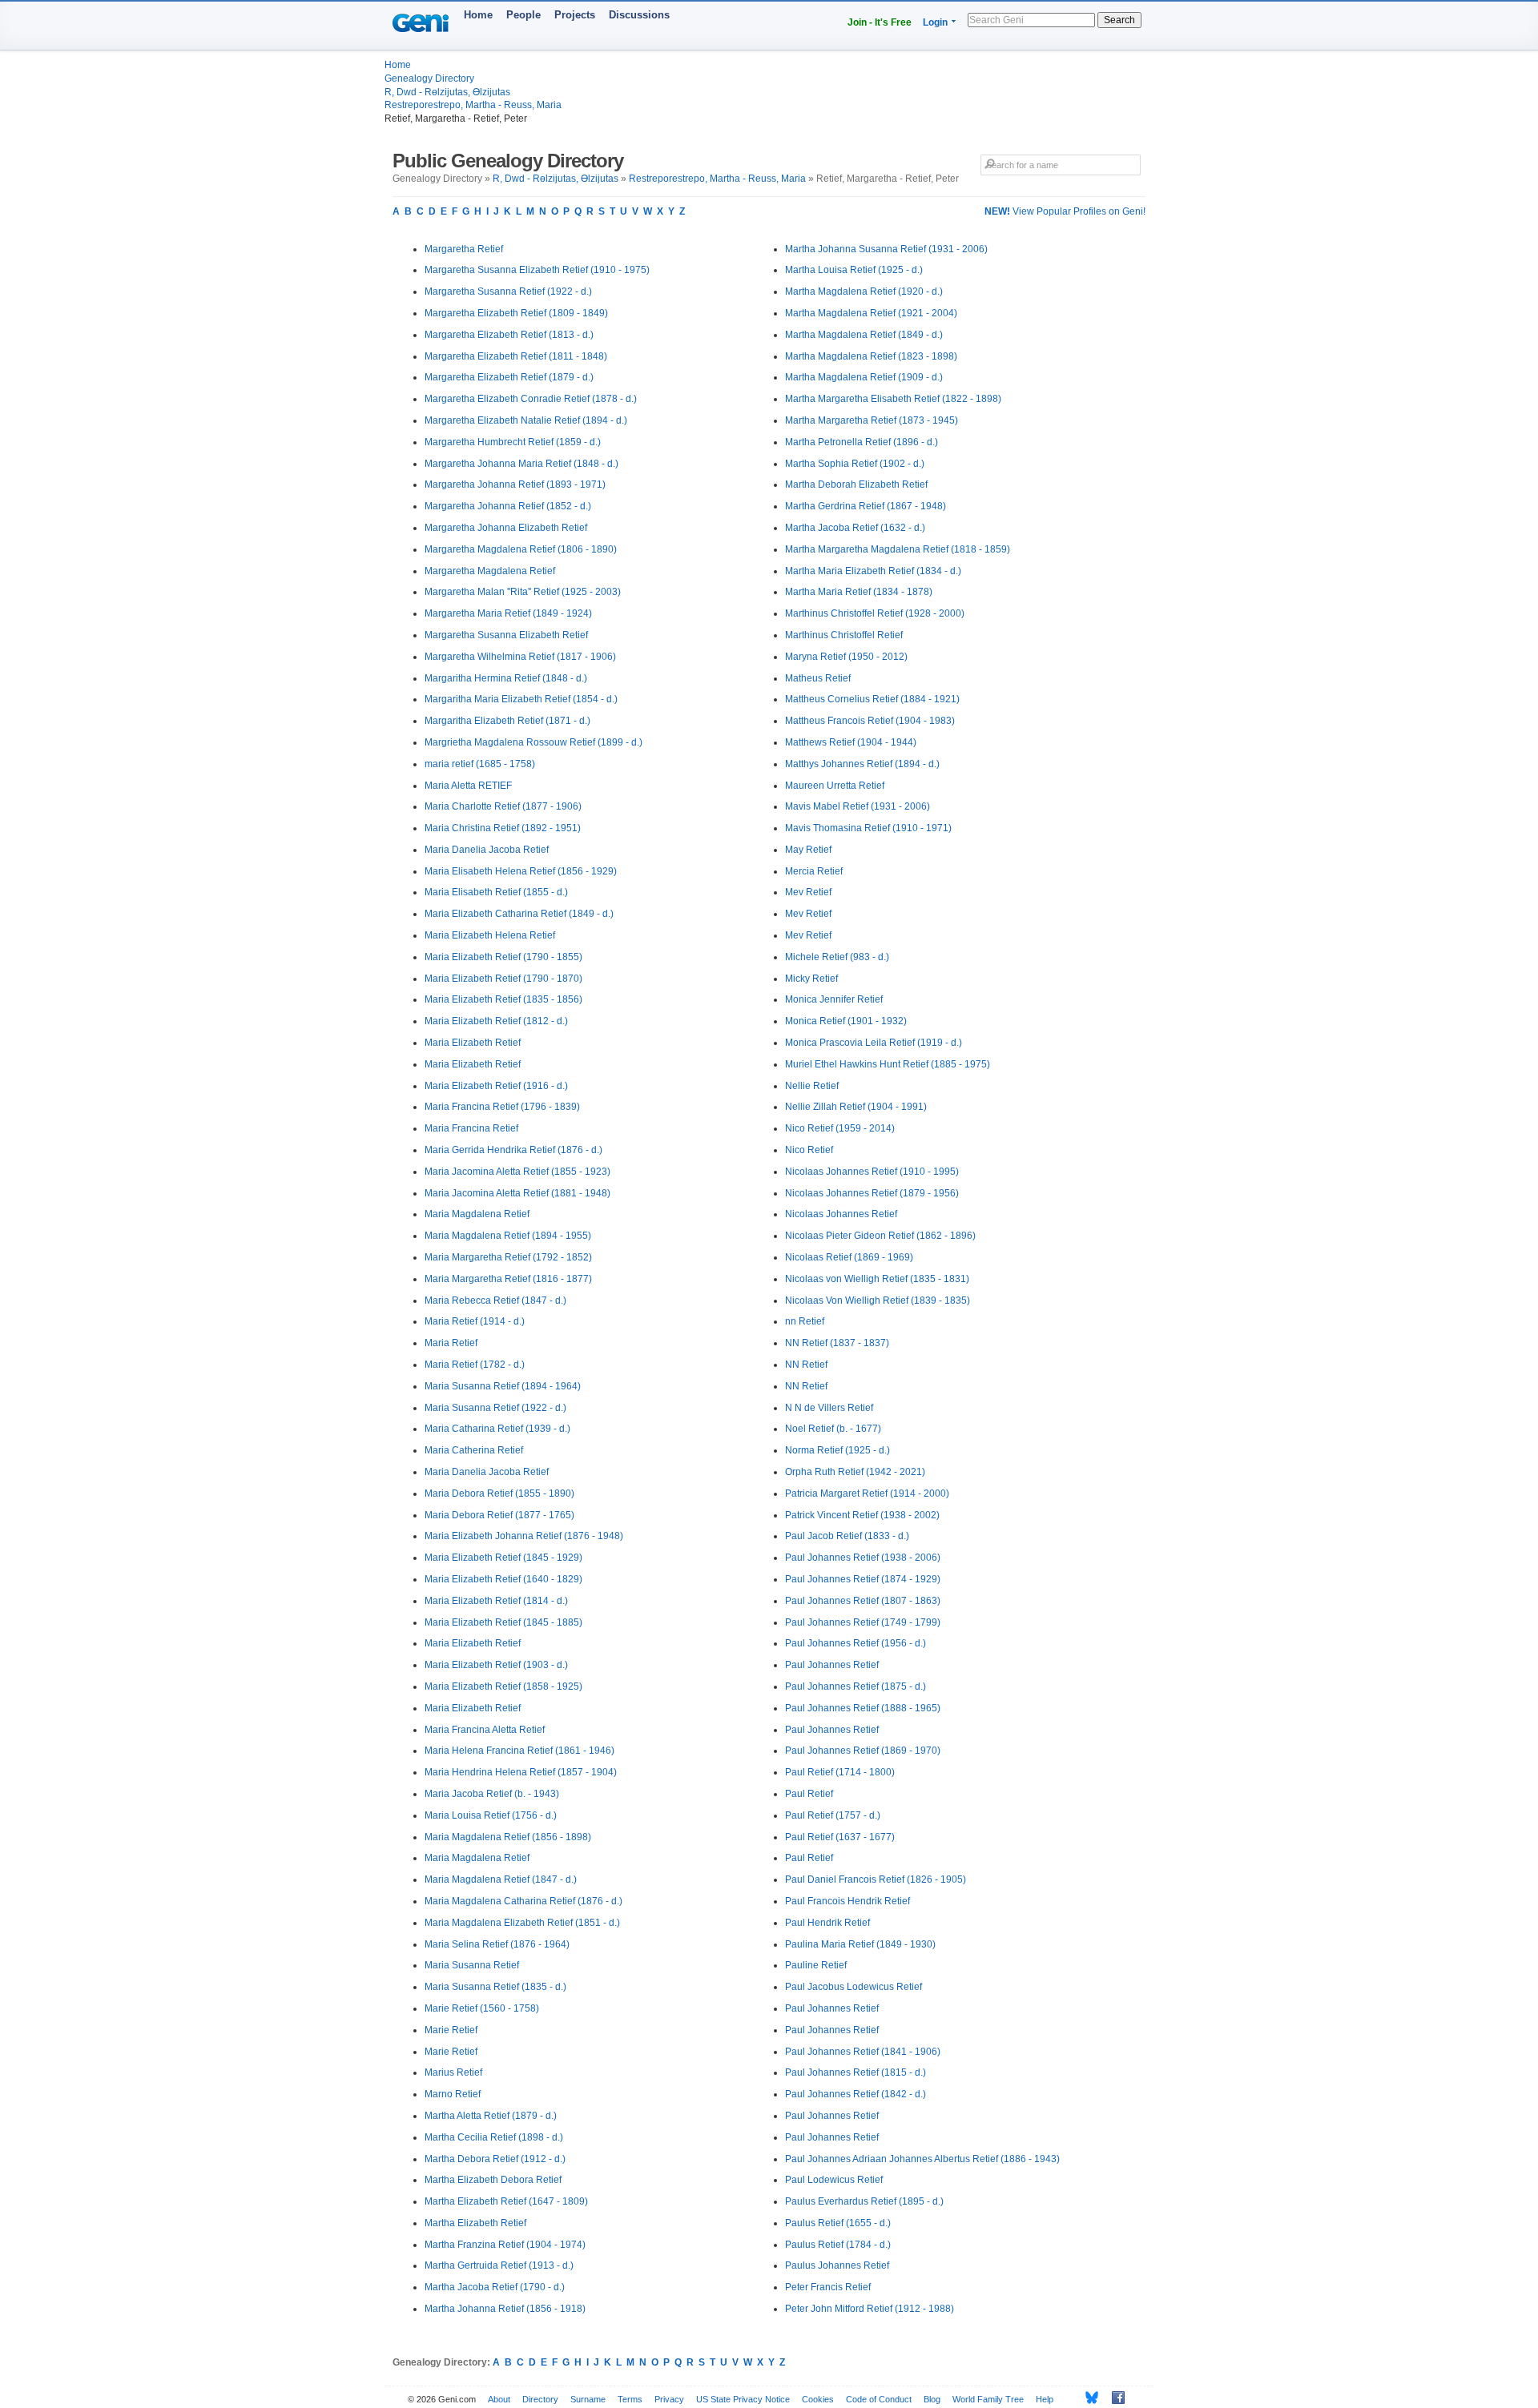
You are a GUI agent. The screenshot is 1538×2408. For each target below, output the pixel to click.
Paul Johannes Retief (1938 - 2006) (863, 1558)
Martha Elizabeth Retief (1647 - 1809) (506, 2201)
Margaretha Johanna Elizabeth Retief (506, 528)
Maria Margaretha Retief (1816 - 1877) (508, 1279)
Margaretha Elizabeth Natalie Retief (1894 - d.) (526, 420)
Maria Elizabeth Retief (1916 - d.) (496, 1086)
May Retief (808, 850)
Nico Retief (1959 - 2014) (840, 1128)
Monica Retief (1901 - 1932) (846, 1021)
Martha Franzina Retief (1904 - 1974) (505, 2245)
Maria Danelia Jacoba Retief (487, 850)
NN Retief (806, 1365)
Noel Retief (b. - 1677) (833, 1429)
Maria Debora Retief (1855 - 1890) (499, 1493)
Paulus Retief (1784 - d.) (838, 2245)
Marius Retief (453, 2072)
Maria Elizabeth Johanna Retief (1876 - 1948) (524, 1536)
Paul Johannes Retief (832, 1665)
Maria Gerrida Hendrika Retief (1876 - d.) (513, 1150)
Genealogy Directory (429, 78)
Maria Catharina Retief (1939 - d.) (497, 1429)
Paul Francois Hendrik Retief (848, 1901)
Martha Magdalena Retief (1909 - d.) (864, 377)
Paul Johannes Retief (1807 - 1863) (863, 1601)
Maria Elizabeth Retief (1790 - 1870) (503, 979)
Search (1119, 20)
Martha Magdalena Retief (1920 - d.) (864, 291)
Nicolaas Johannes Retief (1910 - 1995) (872, 1172)
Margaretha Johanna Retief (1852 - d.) (508, 506)
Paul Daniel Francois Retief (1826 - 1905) (876, 1879)
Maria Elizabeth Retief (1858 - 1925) (503, 1686)
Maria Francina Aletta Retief (485, 1730)
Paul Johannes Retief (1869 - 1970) (863, 1751)
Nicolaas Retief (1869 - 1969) (849, 1257)
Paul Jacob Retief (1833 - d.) (847, 1536)
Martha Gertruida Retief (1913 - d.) (499, 2265)
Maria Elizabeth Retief (473, 1043)
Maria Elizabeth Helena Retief (490, 935)
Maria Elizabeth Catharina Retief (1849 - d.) (519, 914)
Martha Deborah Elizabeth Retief (856, 484)
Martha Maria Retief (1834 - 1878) (859, 592)
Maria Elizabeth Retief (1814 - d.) (496, 1601)
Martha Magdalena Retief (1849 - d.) (864, 335)
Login (935, 22)
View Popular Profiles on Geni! (1065, 211)
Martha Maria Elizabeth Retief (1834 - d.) (873, 571)
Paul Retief (809, 1794)
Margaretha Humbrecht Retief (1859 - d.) (513, 442)
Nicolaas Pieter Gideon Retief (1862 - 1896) (880, 1236)
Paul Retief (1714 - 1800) (840, 1772)
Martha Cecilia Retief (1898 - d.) (494, 2137)
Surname (588, 2399)
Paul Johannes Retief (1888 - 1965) (863, 1708)
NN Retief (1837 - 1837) (837, 1343)
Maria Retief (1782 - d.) (475, 1365)
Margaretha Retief (464, 249)
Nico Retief (809, 1150)
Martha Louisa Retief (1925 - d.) (854, 270)
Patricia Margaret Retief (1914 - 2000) (867, 1493)
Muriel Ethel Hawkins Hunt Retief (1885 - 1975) (888, 1064)
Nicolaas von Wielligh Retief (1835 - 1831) (877, 1279)
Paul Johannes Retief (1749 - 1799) (863, 1622)
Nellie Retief (812, 1086)
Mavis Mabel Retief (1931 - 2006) (858, 806)
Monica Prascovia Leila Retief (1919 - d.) (874, 1043)
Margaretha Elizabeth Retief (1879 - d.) (509, 377)
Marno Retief (453, 2094)
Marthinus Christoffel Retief (844, 635)
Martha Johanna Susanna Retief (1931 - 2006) (886, 249)
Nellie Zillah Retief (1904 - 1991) (856, 1107)
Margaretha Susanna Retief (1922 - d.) (508, 291)
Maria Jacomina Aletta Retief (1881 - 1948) (517, 1193)
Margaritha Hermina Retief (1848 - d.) (506, 678)
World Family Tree (988, 2399)
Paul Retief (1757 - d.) (833, 1815)
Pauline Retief (816, 1965)
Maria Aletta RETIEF (468, 786)
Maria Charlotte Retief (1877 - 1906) (503, 806)
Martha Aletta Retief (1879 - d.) (491, 2116)
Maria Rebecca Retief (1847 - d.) (495, 1300)
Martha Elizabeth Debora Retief (493, 2180)
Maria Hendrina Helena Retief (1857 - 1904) (521, 1772)
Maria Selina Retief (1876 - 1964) (497, 1944)
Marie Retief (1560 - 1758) (482, 2008)
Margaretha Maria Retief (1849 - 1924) (508, 613)
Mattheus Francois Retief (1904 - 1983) (870, 721)
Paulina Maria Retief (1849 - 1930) (860, 1944)
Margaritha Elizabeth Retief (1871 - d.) (507, 721)
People (523, 15)
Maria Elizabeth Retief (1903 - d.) (496, 1665)
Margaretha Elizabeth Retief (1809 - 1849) (516, 313)
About (499, 2399)
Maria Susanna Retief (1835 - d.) (495, 1987)
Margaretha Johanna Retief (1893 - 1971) (515, 484)
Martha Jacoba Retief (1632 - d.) (855, 528)
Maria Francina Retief (471, 1128)
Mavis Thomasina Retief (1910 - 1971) (868, 828)
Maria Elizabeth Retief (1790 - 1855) (503, 957)
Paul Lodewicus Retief (834, 2180)
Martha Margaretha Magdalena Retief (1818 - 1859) (898, 549)
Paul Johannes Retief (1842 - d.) (856, 2094)
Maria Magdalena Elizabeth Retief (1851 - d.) (522, 1923)
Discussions (639, 15)
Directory (540, 2399)
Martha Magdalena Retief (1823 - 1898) (871, 356)
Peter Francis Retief (828, 2287)
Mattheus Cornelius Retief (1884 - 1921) (872, 699)
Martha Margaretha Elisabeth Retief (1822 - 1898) (893, 399)
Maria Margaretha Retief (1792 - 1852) (508, 1257)
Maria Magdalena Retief (477, 1214)
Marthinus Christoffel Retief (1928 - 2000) (875, 613)
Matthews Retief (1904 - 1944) (851, 742)
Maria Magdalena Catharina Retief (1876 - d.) (523, 1901)
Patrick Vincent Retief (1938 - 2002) (862, 1515)
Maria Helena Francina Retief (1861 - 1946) (519, 1751)
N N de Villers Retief (829, 1408)
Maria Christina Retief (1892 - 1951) (503, 828)
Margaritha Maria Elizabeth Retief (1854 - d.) (521, 699)
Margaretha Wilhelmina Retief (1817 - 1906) (520, 657)
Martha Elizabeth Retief (475, 2223)
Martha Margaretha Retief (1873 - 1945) (872, 420)
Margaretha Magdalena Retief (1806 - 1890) (521, 549)
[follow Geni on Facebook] (1114, 2398)
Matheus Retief (818, 678)
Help (1045, 2399)
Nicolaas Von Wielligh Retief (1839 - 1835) (878, 1300)
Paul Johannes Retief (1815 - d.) (856, 2072)
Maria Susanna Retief (472, 1965)
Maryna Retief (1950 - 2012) (846, 657)
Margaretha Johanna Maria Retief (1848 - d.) (521, 464)
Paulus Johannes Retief (837, 2265)
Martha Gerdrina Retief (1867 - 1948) (866, 506)
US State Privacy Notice (743, 2399)
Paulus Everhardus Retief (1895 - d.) (864, 2201)
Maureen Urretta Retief (835, 786)
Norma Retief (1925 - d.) (837, 1450)
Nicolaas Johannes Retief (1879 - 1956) (872, 1193)
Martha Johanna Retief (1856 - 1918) (505, 2309)
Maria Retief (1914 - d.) (475, 1321)
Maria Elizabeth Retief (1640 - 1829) (503, 1579)
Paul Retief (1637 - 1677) (840, 1837)
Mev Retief (808, 892)
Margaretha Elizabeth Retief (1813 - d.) (509, 335)
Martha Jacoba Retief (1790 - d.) (495, 2287)
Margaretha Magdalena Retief (490, 571)
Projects (575, 15)
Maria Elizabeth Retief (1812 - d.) (496, 1021)
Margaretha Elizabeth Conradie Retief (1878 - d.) (531, 399)
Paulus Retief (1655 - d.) (838, 2223)
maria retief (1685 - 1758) (480, 764)
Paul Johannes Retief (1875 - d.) (856, 1686)
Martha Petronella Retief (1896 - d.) (862, 442)
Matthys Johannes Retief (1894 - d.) (862, 764)
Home (478, 15)
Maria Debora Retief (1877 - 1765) (499, 1515)
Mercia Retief (814, 871)
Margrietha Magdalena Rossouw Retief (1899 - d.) (533, 742)
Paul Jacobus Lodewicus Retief (854, 1987)
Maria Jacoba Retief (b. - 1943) (492, 1794)
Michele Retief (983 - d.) (837, 957)
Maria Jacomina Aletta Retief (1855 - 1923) (517, 1172)
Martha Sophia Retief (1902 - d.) (855, 464)
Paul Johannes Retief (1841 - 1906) (863, 2052)
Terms (630, 2399)
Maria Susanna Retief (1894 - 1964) (503, 1386)
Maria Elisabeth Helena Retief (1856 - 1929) (521, 871)
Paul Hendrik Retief (827, 1923)
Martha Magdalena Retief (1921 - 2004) (871, 313)
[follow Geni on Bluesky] (1087, 2398)
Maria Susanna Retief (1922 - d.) (495, 1408)
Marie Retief (451, 2030)
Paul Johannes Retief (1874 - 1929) (863, 1579)
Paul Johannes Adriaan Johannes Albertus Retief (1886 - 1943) (922, 2159)
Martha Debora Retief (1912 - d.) (495, 2159)
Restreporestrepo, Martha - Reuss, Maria (473, 105)
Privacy (669, 2399)
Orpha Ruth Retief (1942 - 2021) (855, 1472)
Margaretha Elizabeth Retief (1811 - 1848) (516, 356)
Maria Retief (451, 1343)
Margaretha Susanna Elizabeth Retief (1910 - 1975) (537, 270)
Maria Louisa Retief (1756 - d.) (491, 1815)
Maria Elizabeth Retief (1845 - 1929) (503, 1558)
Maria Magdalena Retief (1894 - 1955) (508, 1236)
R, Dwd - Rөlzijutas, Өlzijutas (447, 92)
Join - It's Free (880, 22)
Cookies (818, 2399)
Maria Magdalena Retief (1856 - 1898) (508, 1837)
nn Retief (805, 1321)
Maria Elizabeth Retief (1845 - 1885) (503, 1622)
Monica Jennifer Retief (834, 999)
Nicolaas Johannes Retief (841, 1214)
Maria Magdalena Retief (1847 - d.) (501, 1879)
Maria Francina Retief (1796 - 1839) (502, 1107)
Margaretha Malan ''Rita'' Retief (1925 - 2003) (523, 592)
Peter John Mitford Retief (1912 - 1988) (870, 2309)
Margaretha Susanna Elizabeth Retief (506, 635)
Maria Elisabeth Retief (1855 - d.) (496, 892)
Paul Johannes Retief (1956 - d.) (856, 1643)
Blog (932, 2399)
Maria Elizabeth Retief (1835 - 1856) (503, 999)
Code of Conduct (879, 2399)
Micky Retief (811, 979)
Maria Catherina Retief (474, 1450)
